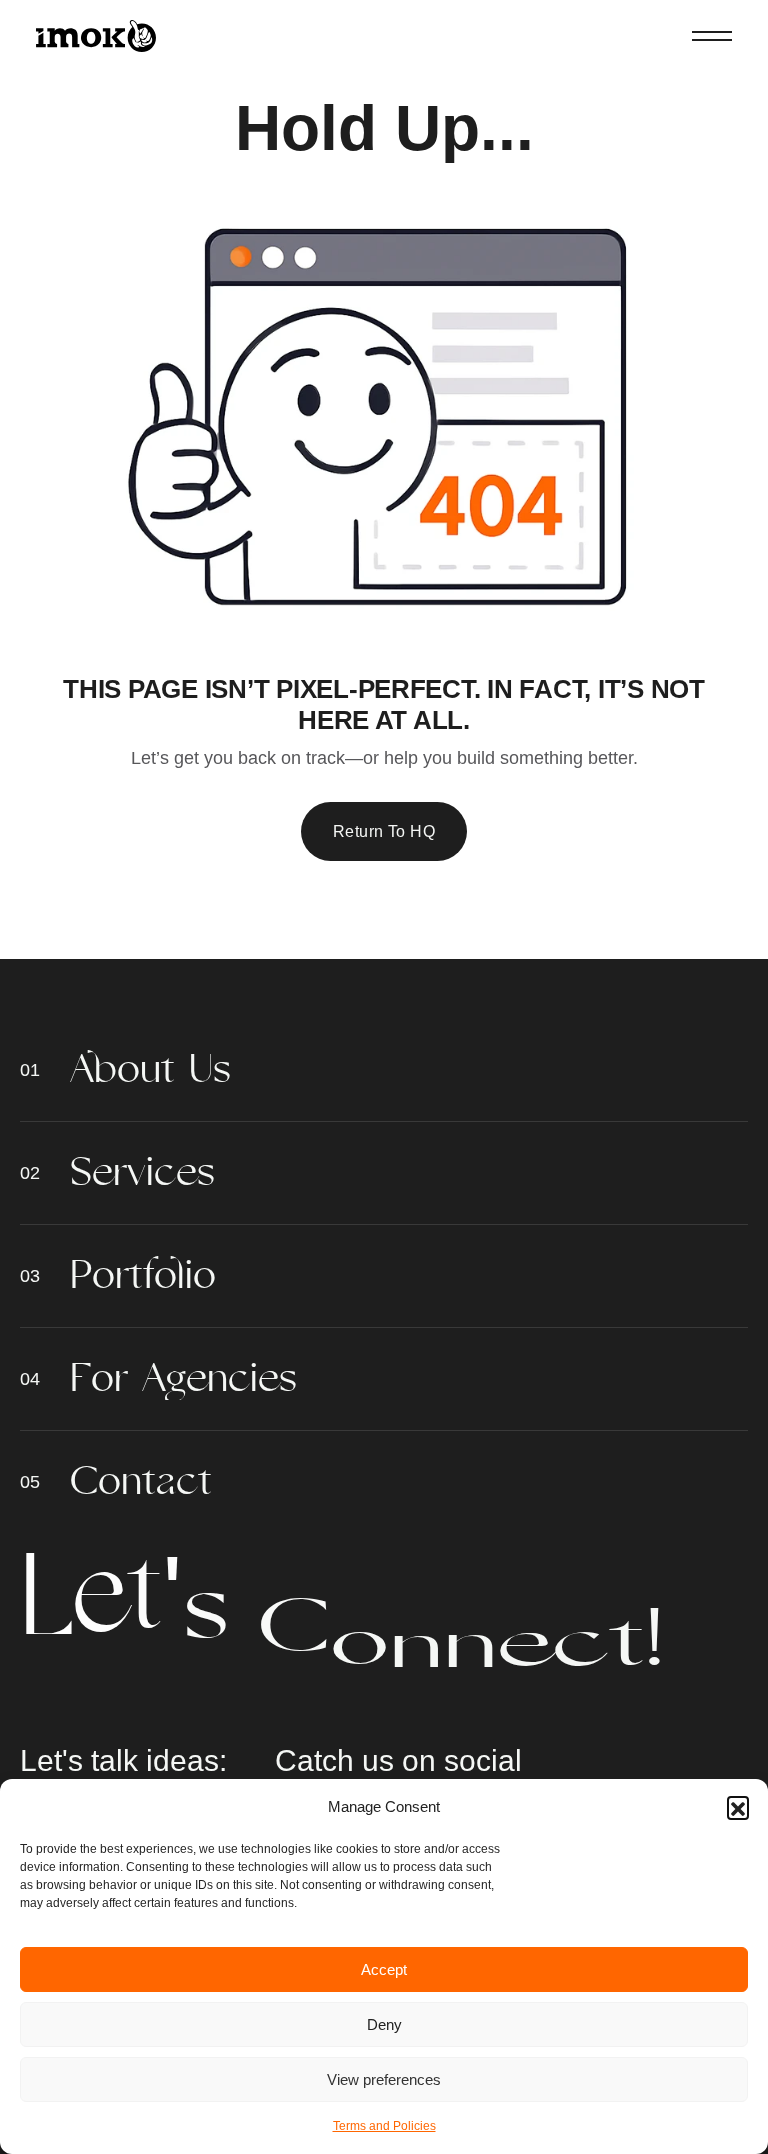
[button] (738, 1807)
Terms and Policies (384, 2126)
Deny (384, 2024)
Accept (384, 1969)
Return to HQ (384, 831)
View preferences (384, 2079)
